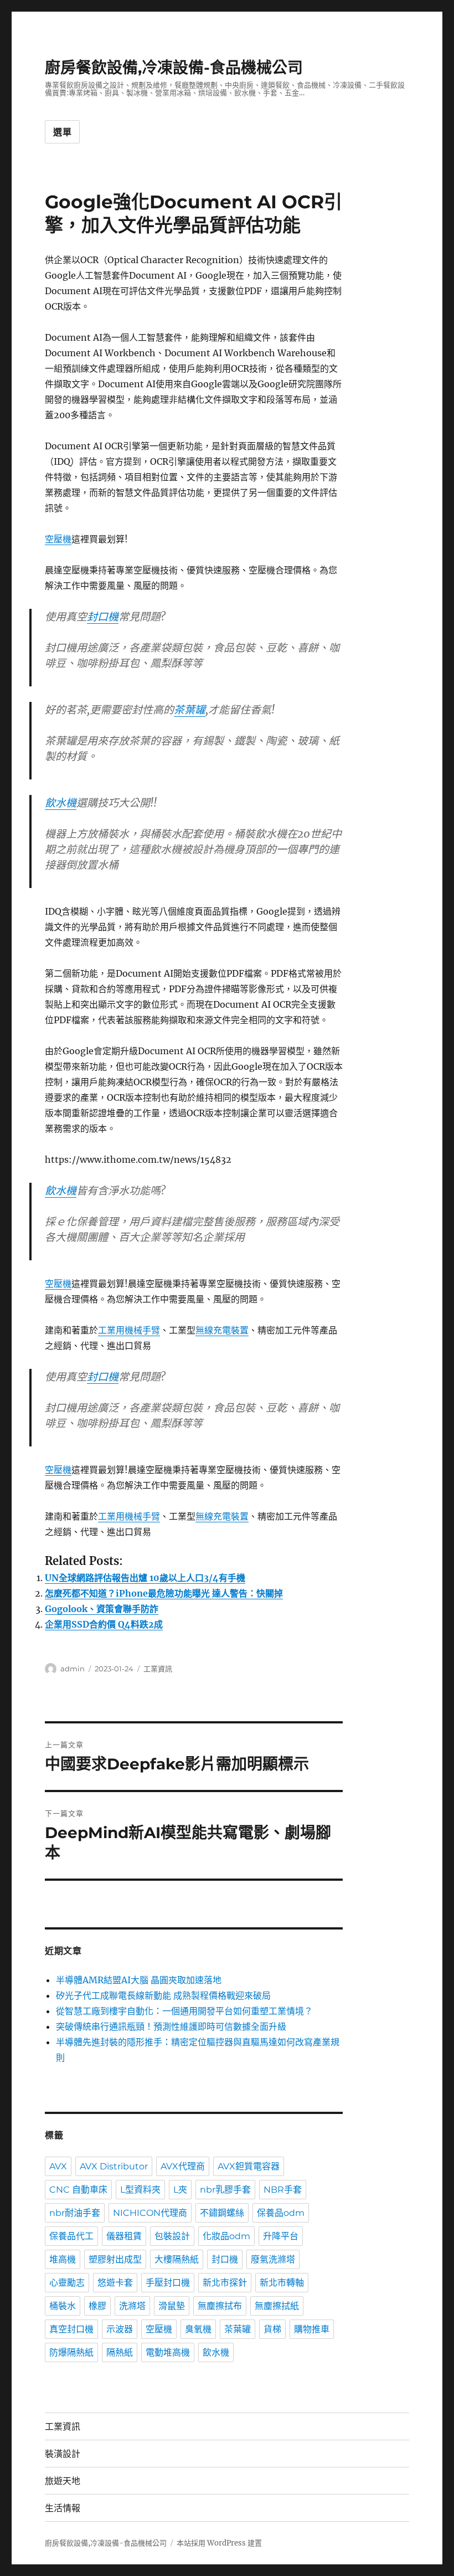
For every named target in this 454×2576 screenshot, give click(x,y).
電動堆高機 (168, 2352)
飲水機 (61, 803)
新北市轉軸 (282, 2283)
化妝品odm (226, 2236)
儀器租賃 (124, 2236)
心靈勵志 (67, 2283)
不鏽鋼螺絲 (222, 2213)
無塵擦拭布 (220, 2306)
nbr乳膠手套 (225, 2190)
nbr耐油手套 (75, 2213)
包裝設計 (172, 2236)
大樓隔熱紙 (177, 2259)
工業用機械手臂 (129, 1330)
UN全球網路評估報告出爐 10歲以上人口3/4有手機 (145, 1578)
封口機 (103, 617)
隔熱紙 (120, 2352)
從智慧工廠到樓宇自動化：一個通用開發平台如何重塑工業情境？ (184, 2011)
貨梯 (272, 2329)
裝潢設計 (63, 2454)
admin (73, 1669)
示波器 (120, 2329)
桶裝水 (63, 2306)
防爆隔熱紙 (71, 2352)
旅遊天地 (63, 2481)
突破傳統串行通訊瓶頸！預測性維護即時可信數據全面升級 (171, 2026)
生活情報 (63, 2508)
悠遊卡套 (115, 2283)
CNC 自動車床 (78, 2190)
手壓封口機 (168, 2283)
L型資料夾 (140, 2190)
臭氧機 (198, 2329)
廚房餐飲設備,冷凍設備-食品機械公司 (174, 68)
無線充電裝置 (222, 1330)
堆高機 (63, 2259)
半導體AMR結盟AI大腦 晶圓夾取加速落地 (139, 1980)
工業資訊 (158, 1669)
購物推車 (312, 2329)
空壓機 (58, 539)
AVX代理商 (183, 2166)
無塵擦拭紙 (277, 2306)
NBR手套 (283, 2190)
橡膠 (97, 2306)
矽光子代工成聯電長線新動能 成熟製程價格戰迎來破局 (163, 1995)
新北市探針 (225, 2283)
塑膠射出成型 (115, 2259)
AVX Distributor (114, 2166)
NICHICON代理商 (150, 2213)
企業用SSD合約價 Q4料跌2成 (104, 1624)
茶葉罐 (190, 710)
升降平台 (281, 2236)
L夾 (180, 2190)
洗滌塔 (132, 2306)
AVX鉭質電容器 (249, 2166)
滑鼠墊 (172, 2306)
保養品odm (281, 2213)
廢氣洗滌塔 (273, 2259)
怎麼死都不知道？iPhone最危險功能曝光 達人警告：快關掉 (164, 1593)
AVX (58, 2166)
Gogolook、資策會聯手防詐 (102, 1609)
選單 (63, 132)
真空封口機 (71, 2329)
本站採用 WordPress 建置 (219, 2543)
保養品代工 (71, 2236)
